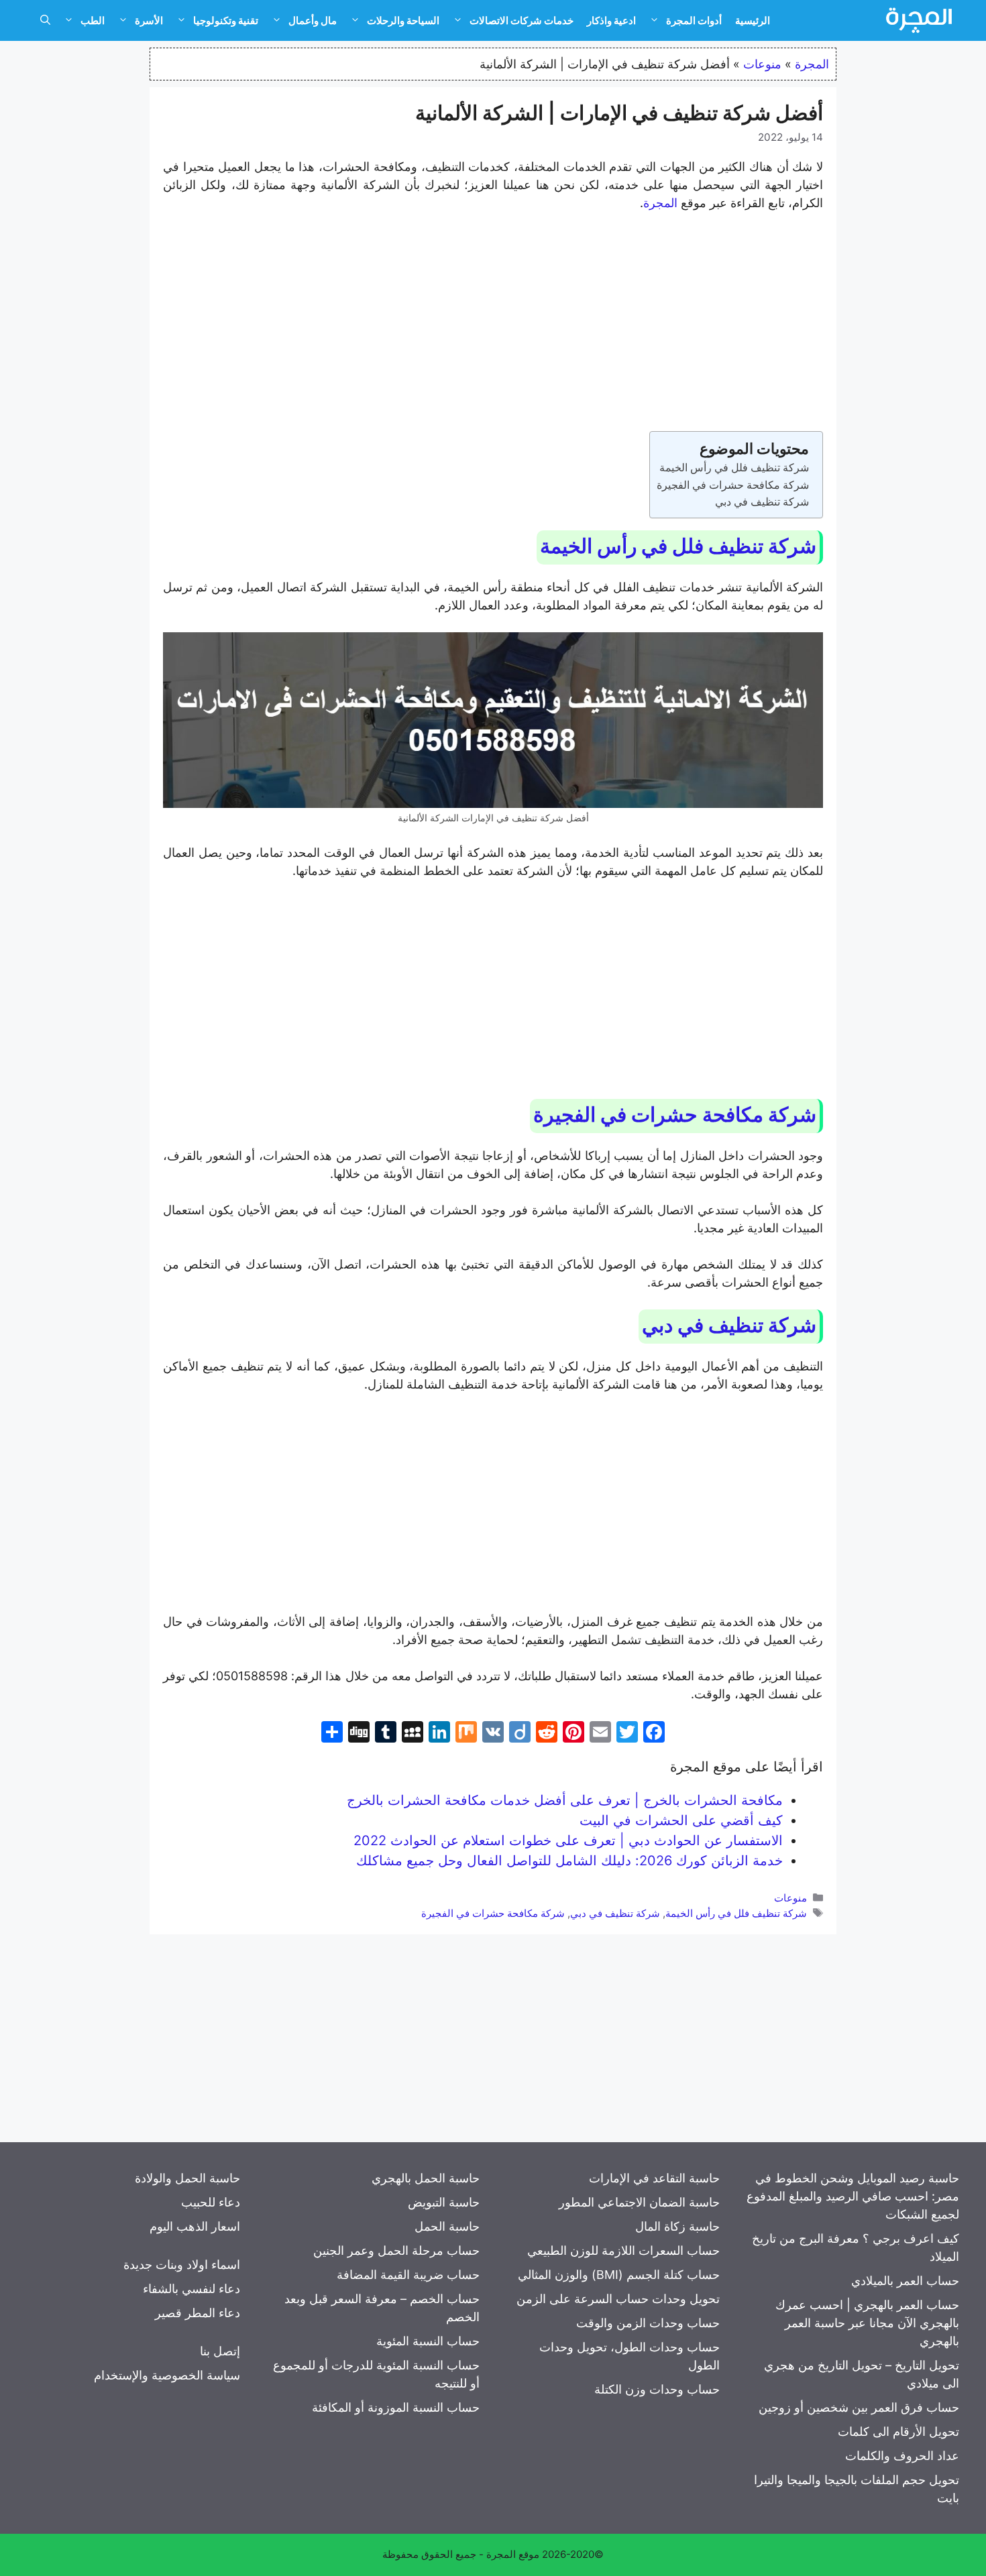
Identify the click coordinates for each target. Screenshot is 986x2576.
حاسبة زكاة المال (677, 2226)
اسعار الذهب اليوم (195, 2226)
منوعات (762, 64)
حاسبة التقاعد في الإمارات (654, 2178)
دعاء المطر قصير (198, 2313)
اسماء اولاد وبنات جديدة (182, 2265)
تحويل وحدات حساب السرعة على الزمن (618, 2299)
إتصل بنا (220, 2351)
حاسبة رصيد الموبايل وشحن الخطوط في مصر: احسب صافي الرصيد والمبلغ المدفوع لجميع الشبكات (853, 2196)
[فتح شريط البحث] (45, 21)
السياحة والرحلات (403, 20)
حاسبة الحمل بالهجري (426, 2178)
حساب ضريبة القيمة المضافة (408, 2275)
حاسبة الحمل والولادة (187, 2178)
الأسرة (149, 20)
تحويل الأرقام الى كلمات (898, 2432)
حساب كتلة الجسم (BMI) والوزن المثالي (619, 2275)
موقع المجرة (513, 2554)
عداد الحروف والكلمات (902, 2456)
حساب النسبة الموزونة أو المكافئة (396, 2407)
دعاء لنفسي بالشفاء (191, 2289)
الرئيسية (753, 20)
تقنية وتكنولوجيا (226, 20)
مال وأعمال (313, 20)
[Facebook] (654, 1734)
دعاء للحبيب (211, 2202)
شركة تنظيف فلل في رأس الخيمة (734, 467)
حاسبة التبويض (444, 2202)
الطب (93, 20)
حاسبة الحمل (447, 2226)
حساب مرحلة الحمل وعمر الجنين (396, 2250)
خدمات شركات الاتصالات (522, 20)
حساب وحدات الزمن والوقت (648, 2323)
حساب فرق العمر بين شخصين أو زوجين (859, 2407)
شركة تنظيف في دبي (762, 502)
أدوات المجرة (694, 20)
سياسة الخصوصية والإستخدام (167, 2375)
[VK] (493, 1734)
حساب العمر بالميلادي (905, 2281)
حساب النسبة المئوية (428, 2341)
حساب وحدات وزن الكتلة (657, 2389)
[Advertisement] (493, 324)
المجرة (812, 64)
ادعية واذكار (611, 20)
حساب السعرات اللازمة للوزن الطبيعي (623, 2250)
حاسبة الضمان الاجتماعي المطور (639, 2202)
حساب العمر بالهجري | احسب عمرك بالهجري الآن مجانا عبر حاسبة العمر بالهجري (867, 2323)
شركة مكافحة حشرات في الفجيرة (733, 485)
